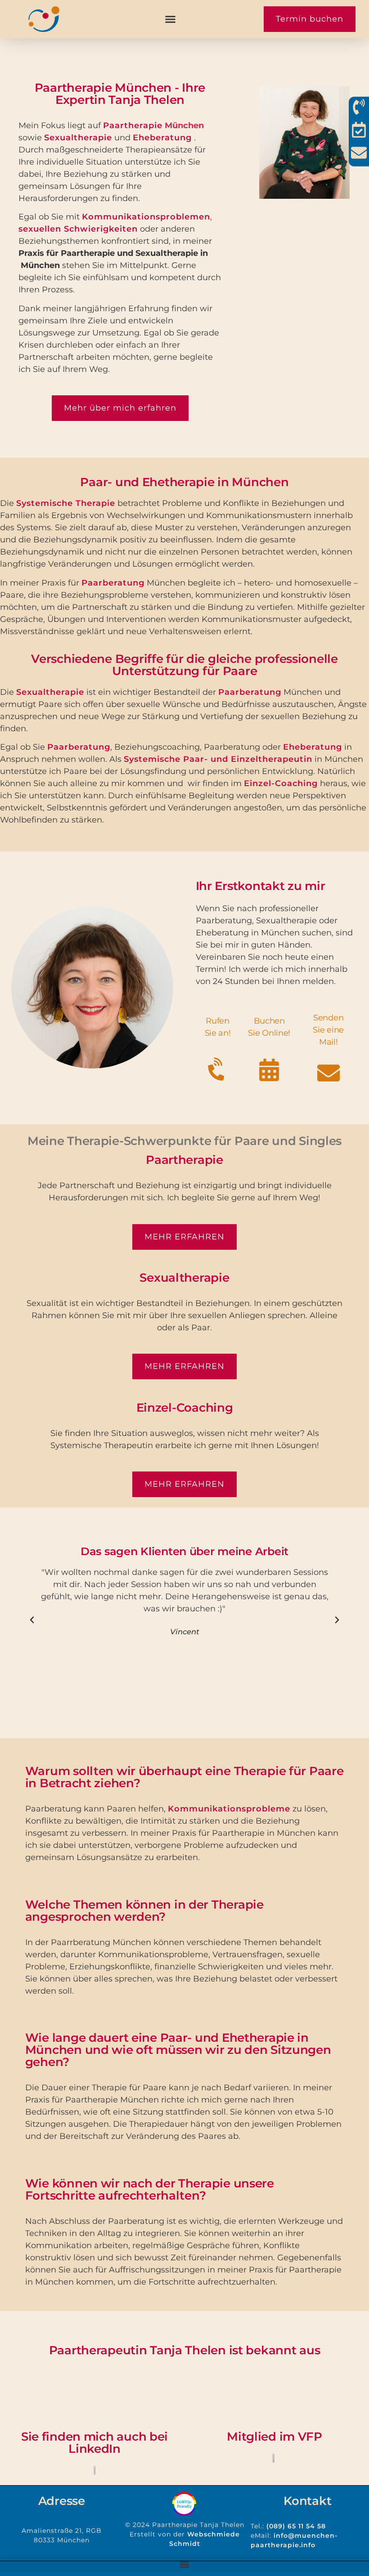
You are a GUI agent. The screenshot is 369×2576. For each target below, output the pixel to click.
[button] (170, 19)
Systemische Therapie (66, 503)
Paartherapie (133, 125)
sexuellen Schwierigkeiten (78, 229)
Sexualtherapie (78, 138)
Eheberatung (162, 138)
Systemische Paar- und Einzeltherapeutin (218, 759)
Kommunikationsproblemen (146, 217)
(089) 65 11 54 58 (296, 2526)
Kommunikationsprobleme (229, 1809)
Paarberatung (113, 583)
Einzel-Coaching (281, 783)
